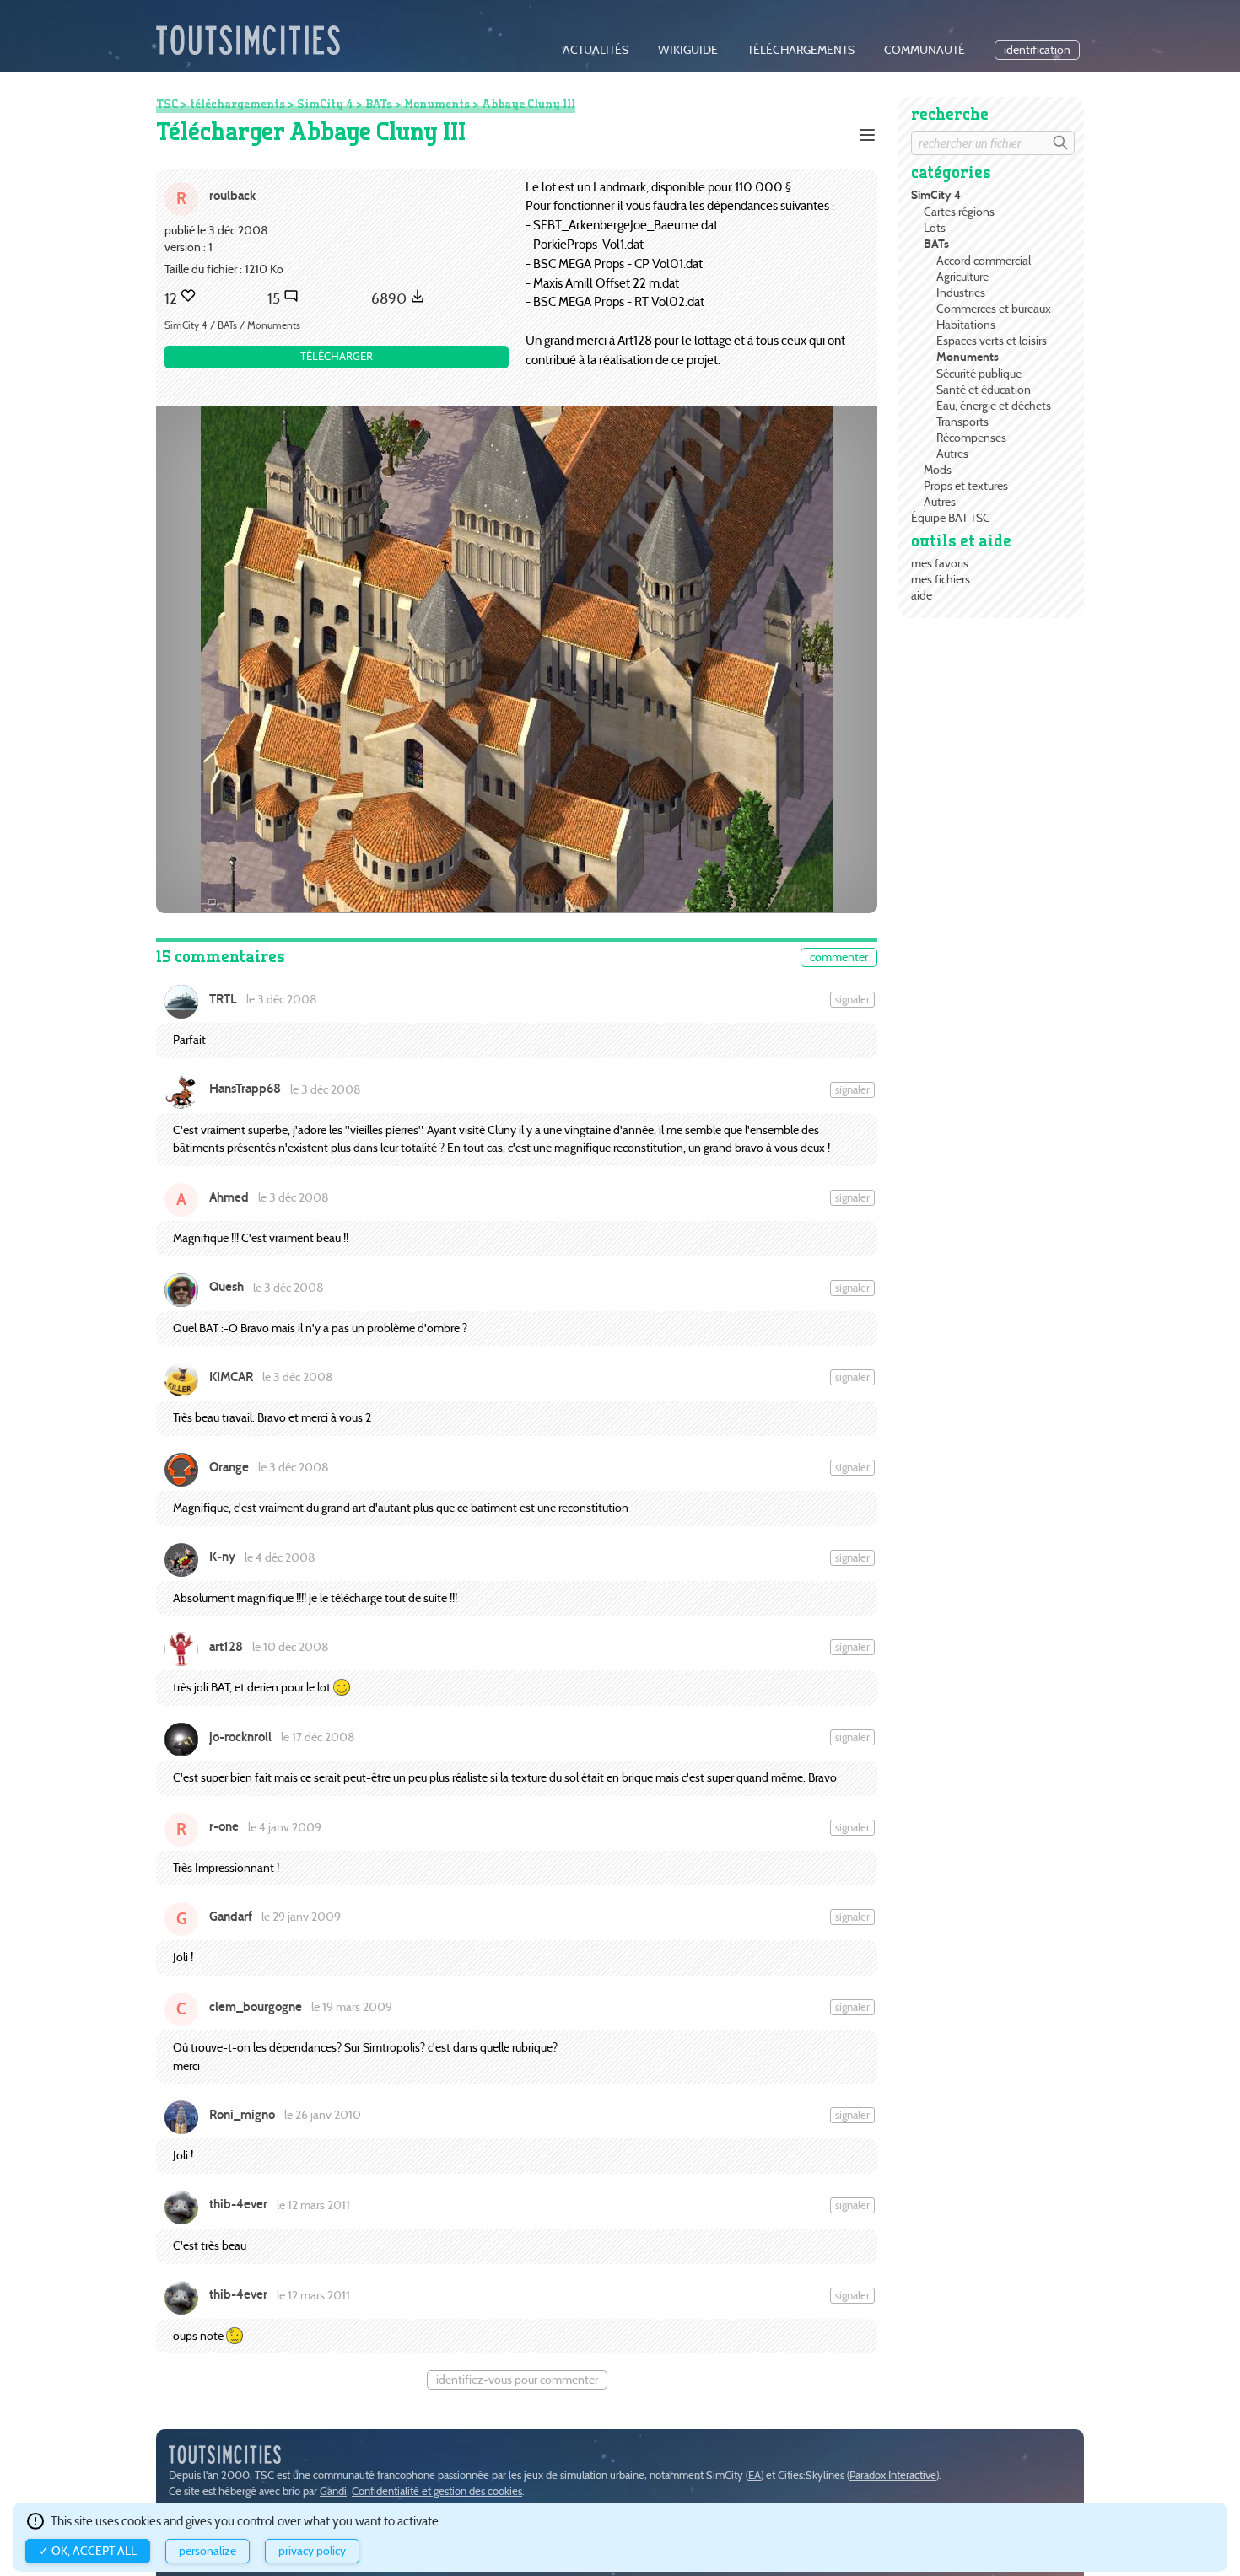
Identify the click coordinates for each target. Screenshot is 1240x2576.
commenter (839, 957)
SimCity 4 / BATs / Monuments (232, 325)
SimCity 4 (936, 195)
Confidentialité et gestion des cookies (437, 2491)
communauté (925, 50)
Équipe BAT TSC (951, 518)
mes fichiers (941, 579)
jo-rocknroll (240, 1737)
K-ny (222, 1557)
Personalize (208, 2551)
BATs (936, 244)
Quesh (226, 1287)
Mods (938, 470)
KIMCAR (231, 1377)
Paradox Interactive (893, 2475)
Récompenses (971, 438)
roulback (232, 195)
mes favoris (940, 563)
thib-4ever (238, 2204)
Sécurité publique (979, 374)
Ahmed (229, 1197)
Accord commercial (984, 261)
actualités (596, 50)
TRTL (223, 999)
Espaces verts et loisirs (992, 341)
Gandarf (231, 1917)
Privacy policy (312, 2551)
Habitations (966, 325)
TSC (167, 104)
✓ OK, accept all (88, 2551)
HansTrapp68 (245, 1089)
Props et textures (966, 486)
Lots (935, 228)
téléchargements (801, 50)
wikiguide (688, 50)
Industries (961, 293)
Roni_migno (242, 2115)
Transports (962, 422)
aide (922, 595)
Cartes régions (959, 212)
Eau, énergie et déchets (994, 406)
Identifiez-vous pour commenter (517, 2380)
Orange (229, 1467)
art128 (226, 1647)
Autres (952, 454)
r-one (224, 1826)
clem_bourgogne (256, 2007)
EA (755, 2475)
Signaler (852, 1000)
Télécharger (337, 356)
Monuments (968, 357)
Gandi (333, 2491)
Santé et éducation (984, 390)
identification (1037, 50)
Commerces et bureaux (994, 309)
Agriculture (962, 277)
